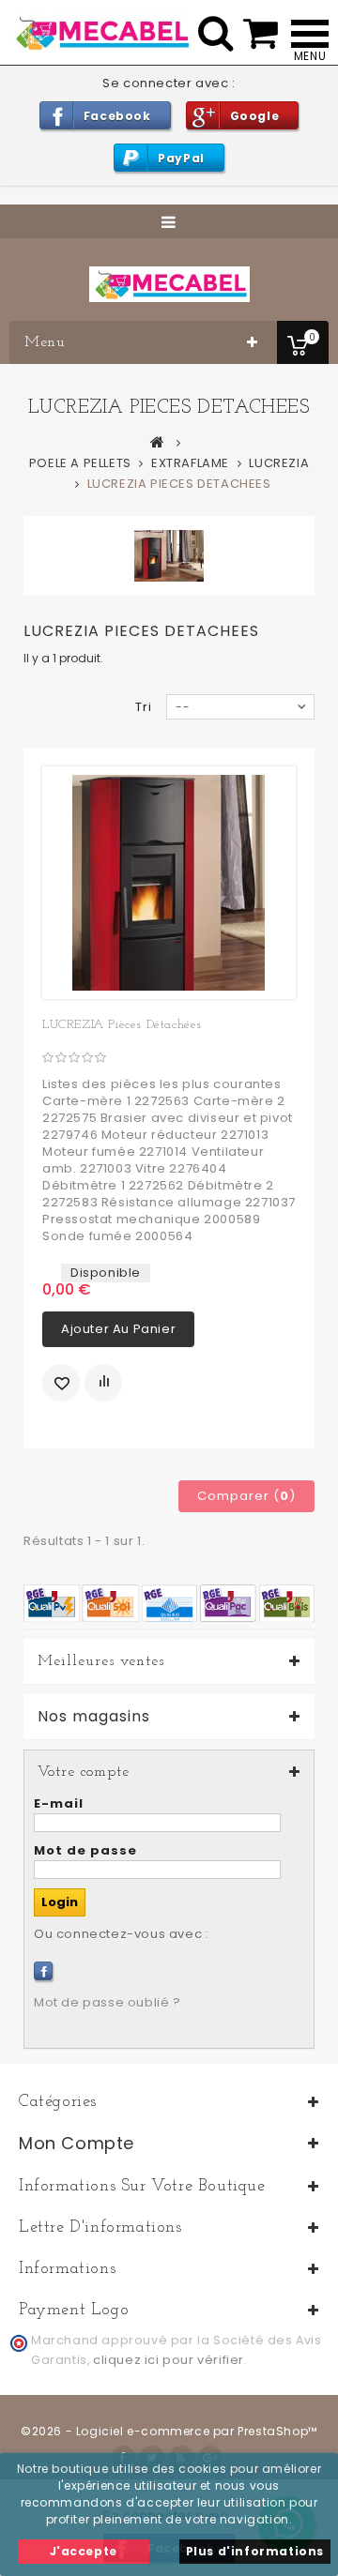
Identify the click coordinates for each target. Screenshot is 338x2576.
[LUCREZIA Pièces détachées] (169, 883)
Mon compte (77, 2143)
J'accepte (84, 2551)
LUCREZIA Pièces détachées (122, 1025)
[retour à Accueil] (158, 442)
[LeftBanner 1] (169, 1603)
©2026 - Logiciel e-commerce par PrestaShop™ (169, 2431)
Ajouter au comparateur (103, 1383)
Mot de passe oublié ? (108, 2002)
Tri (144, 707)
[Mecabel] (169, 284)
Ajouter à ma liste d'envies (61, 1383)
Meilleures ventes (101, 1661)
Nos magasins (94, 1717)
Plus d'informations (255, 2551)
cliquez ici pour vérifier (169, 2360)
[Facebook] (43, 1971)
